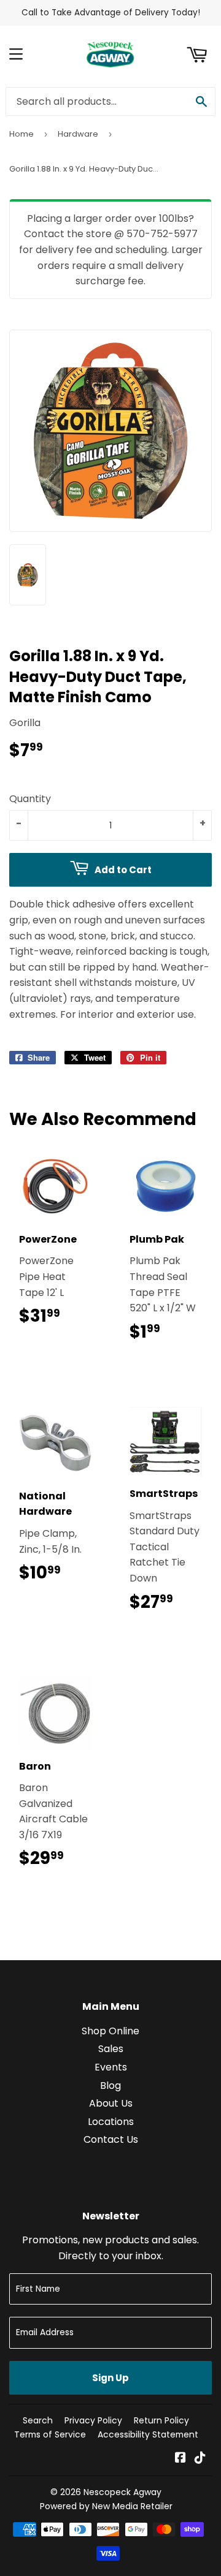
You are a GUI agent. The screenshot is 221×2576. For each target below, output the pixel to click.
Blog (110, 2085)
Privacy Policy (93, 2420)
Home (21, 134)
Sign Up (110, 2378)
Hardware (78, 134)
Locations (111, 2122)
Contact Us (111, 2139)
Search (38, 2420)
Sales (111, 2049)
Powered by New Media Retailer (106, 2506)
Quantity (30, 799)
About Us (111, 2103)
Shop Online (110, 2031)
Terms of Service (50, 2434)
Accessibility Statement (148, 2434)
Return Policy (161, 2420)
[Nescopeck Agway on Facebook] (180, 2459)
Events (111, 2067)
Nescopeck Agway (122, 2492)
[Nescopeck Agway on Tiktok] (200, 2459)
